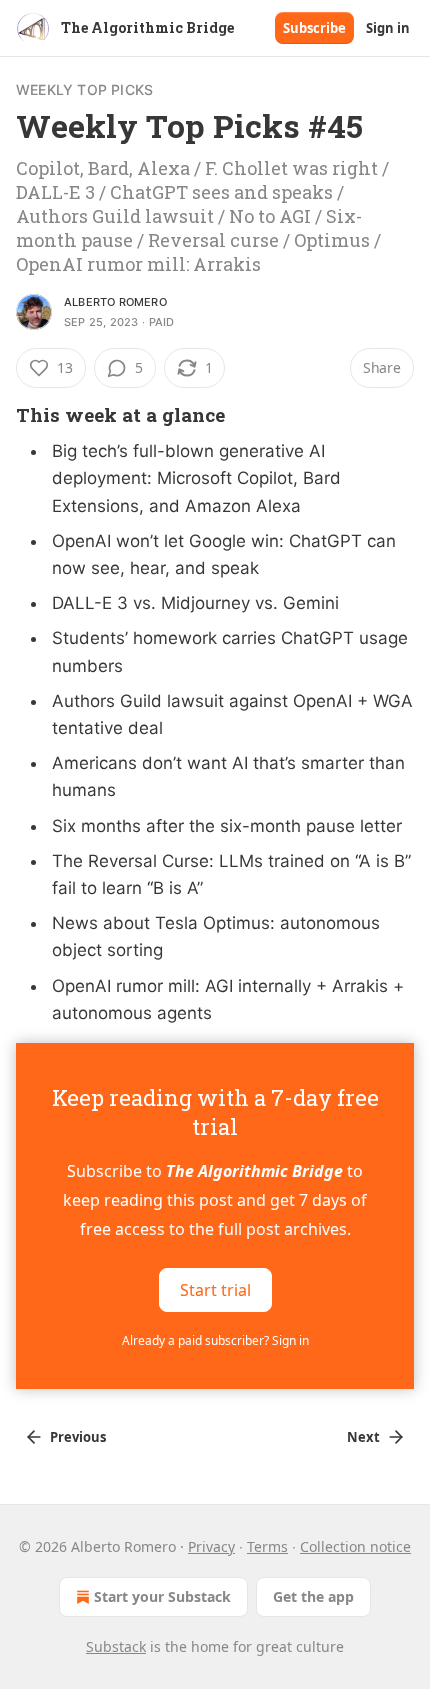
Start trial (215, 1290)
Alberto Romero (115, 302)
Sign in (388, 28)
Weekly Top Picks (84, 89)
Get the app (313, 1596)
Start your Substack (162, 1596)
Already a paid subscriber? (215, 1340)
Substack (116, 1646)
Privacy (211, 1546)
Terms (267, 1546)
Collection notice (355, 1546)
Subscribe (314, 28)
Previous (78, 1437)
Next (363, 1437)
